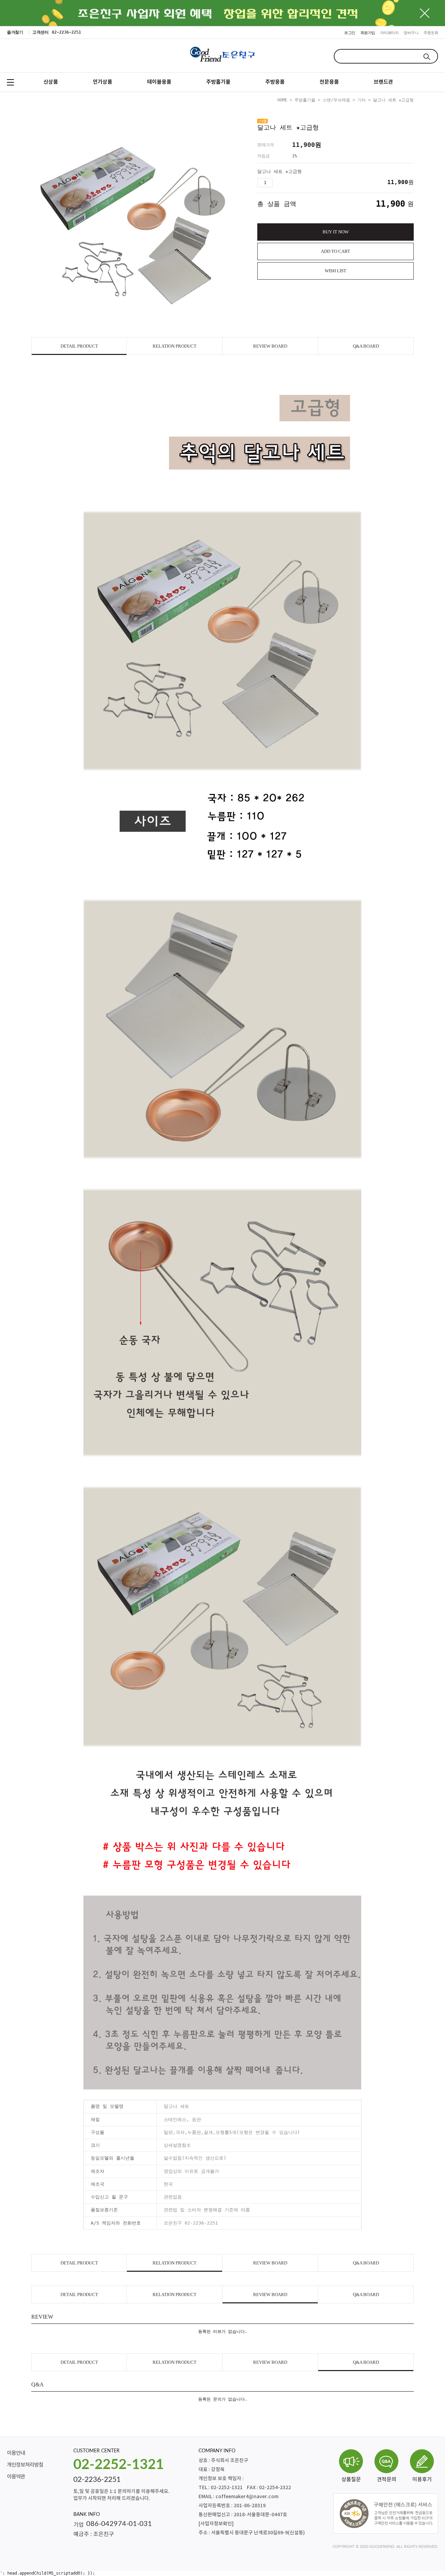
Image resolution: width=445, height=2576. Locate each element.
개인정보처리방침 (25, 2465)
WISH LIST (335, 271)
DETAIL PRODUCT (79, 346)
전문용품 (329, 82)
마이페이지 (390, 33)
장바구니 (411, 33)
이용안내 (16, 2453)
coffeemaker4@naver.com (247, 2497)
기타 (362, 100)
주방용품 (275, 82)
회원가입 (368, 33)
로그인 (350, 33)
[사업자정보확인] (216, 2524)
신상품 (51, 82)
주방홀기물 (218, 82)
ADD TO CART (335, 251)
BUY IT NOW (336, 232)
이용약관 (16, 2477)
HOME (282, 100)
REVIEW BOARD (270, 346)
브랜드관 (383, 82)
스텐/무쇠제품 (336, 100)
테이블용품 (159, 82)
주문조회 (431, 33)
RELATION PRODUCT (175, 346)
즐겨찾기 (15, 32)
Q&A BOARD (366, 346)
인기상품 (103, 82)
